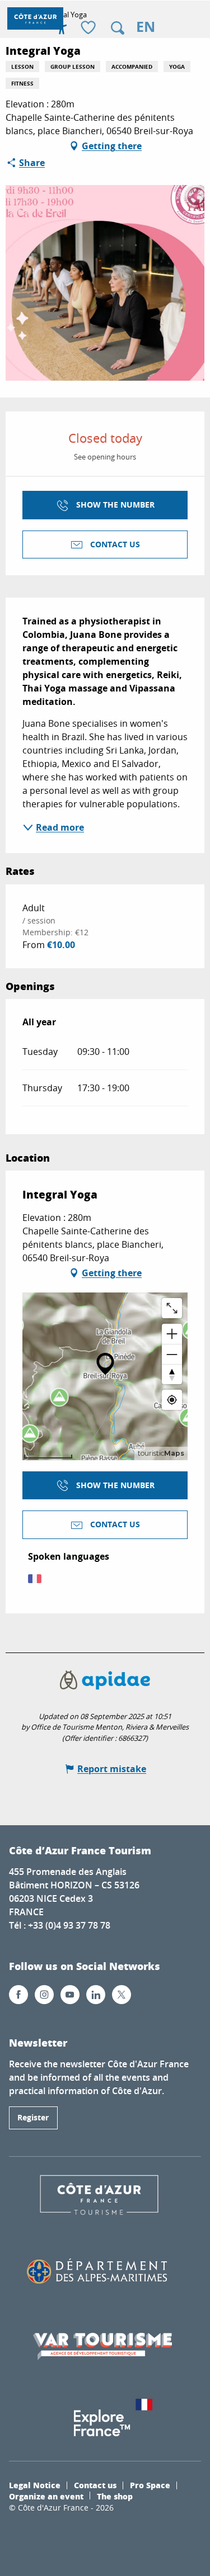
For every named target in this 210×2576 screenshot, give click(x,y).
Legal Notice (35, 2485)
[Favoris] (90, 28)
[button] (118, 28)
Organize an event (46, 2496)
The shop (115, 2496)
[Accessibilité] (62, 28)
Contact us (95, 2485)
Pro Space (150, 2485)
